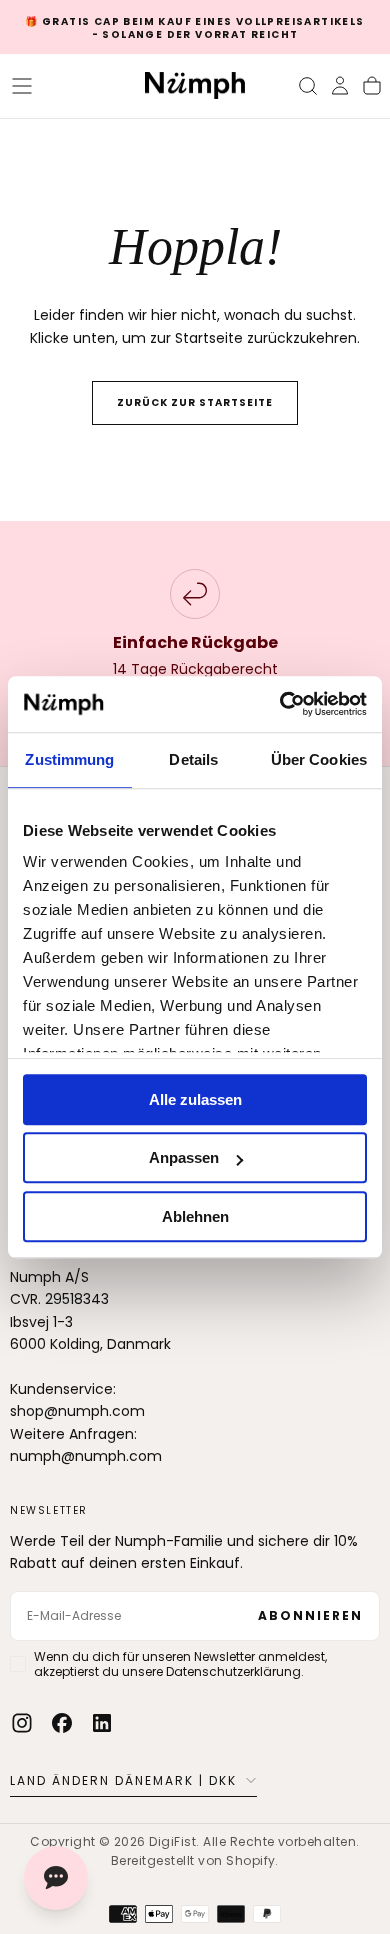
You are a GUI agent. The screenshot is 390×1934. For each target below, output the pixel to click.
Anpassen (184, 1157)
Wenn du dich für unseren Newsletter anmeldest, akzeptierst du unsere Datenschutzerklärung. (180, 1664)
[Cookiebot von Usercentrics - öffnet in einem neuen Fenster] (280, 704)
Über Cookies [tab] (319, 759)
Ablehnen (195, 1216)
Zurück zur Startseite (195, 402)
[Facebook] (62, 1723)
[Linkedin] (102, 1723)
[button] (22, 86)
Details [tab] (193, 759)
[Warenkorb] (372, 86)
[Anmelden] (340, 86)
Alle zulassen (195, 1099)
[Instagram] (22, 1723)
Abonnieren (310, 1615)
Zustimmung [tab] (69, 759)
